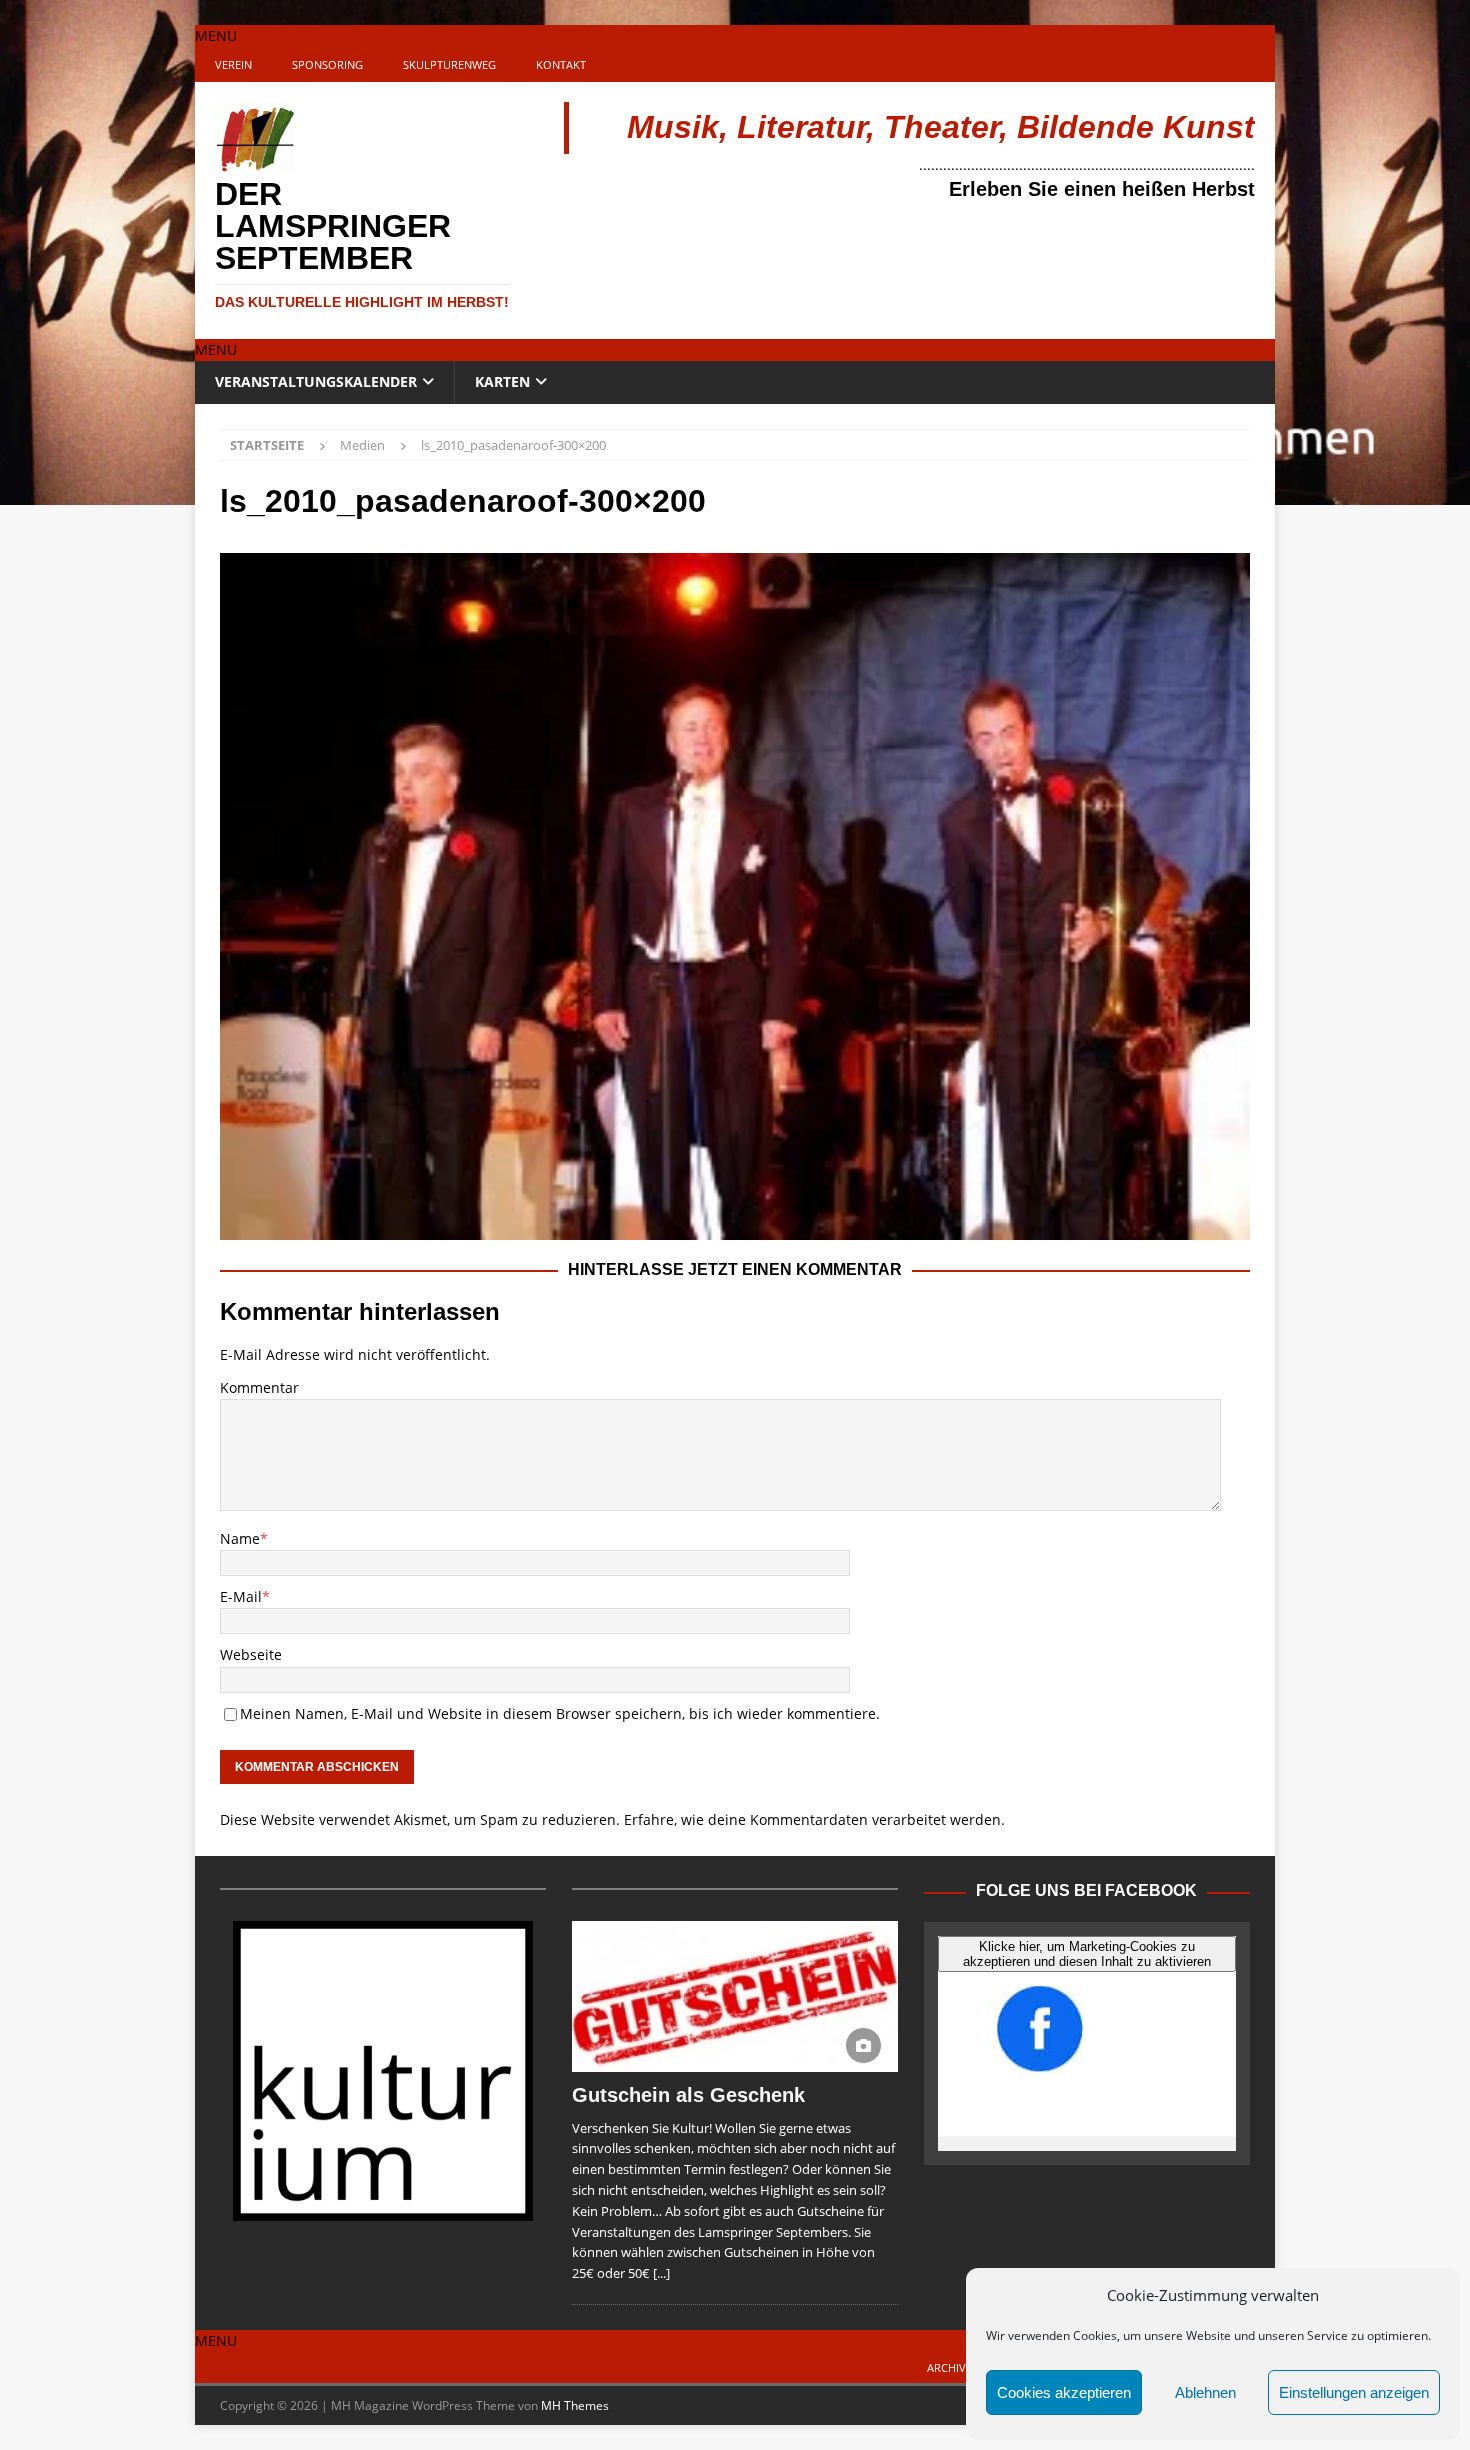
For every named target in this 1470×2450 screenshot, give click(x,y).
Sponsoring (327, 64)
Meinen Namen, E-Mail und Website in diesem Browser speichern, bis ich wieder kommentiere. (560, 1713)
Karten (502, 381)
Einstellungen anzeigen (1354, 2392)
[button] (216, 35)
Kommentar (259, 1387)
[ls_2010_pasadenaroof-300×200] (735, 1227)
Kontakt (561, 64)
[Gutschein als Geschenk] (735, 1996)
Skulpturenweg (449, 64)
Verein (233, 64)
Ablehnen (1205, 2392)
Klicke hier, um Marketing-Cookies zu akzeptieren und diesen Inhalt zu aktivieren (1087, 1954)
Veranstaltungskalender (316, 381)
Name (240, 1538)
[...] (661, 2273)
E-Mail (241, 1596)
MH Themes (575, 2405)
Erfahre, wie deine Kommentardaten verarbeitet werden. (814, 1819)
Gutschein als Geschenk (688, 2095)
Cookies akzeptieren (1064, 2392)
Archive (949, 2367)
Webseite (251, 1654)
